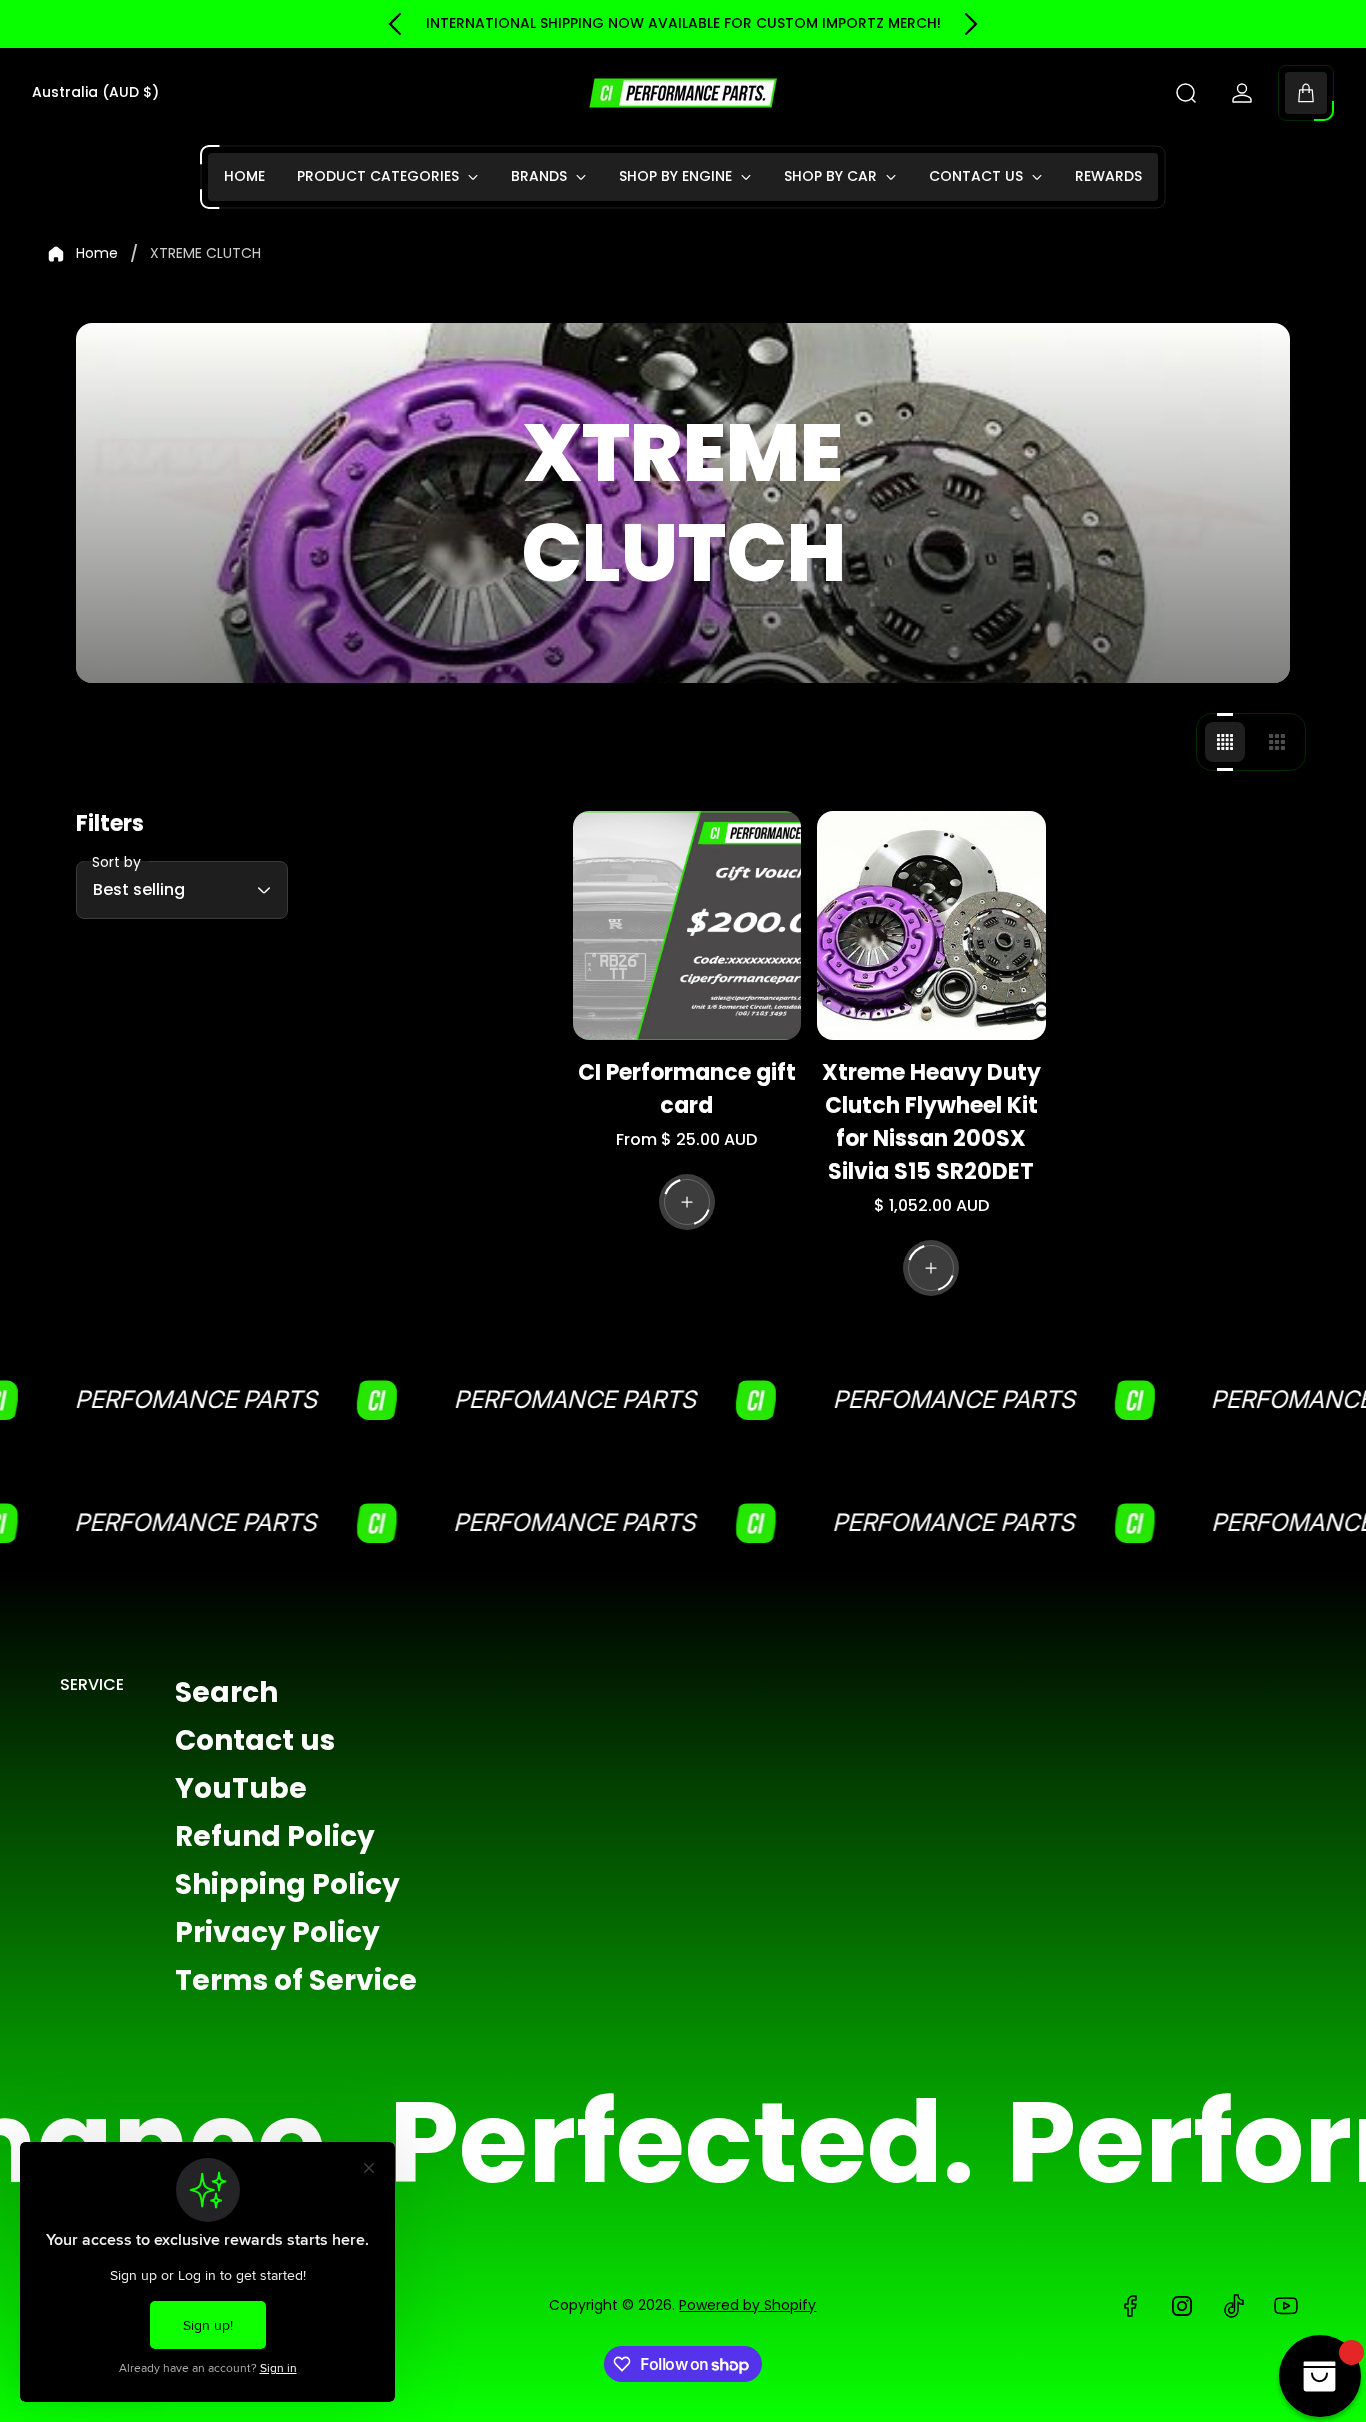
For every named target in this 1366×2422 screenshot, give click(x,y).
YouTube (241, 1788)
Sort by (116, 862)
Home (97, 254)
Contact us (255, 1740)
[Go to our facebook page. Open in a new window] (1130, 2306)
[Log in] (1242, 93)
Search (226, 1692)
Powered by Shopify (747, 2305)
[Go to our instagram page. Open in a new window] (1182, 2306)
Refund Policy (275, 1836)
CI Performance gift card (687, 1089)
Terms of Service (296, 1980)
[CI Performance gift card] (687, 925)
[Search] (1186, 93)
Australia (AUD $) (95, 93)
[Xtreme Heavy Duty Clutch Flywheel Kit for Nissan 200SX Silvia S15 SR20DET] (931, 925)
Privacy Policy (277, 1932)
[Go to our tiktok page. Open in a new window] (1234, 2306)
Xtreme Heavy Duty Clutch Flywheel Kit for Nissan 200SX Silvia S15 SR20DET (931, 1122)
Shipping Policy (287, 1884)
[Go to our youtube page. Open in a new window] (1286, 2306)
